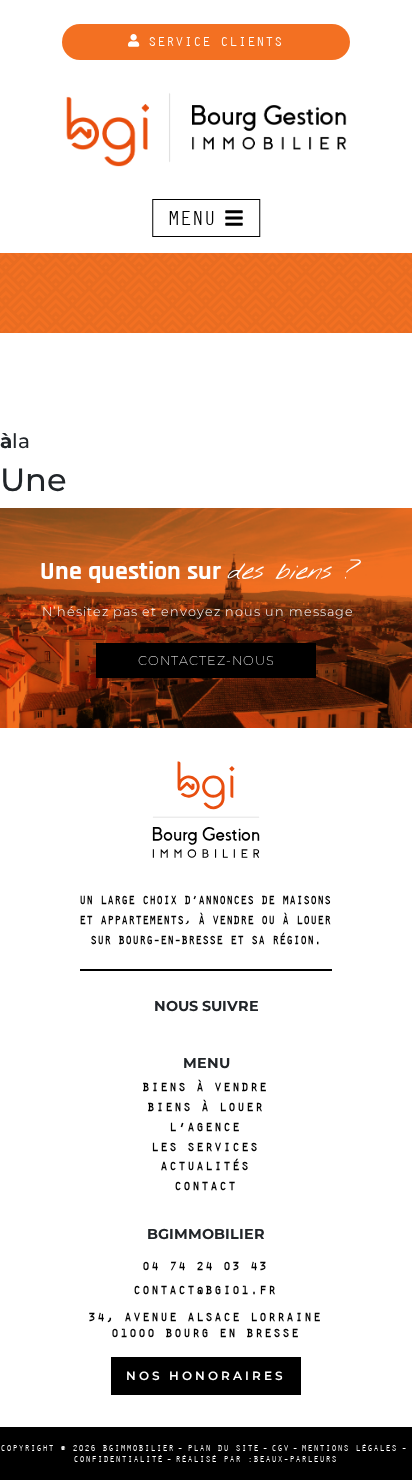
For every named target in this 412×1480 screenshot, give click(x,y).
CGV (281, 1448)
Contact (206, 1186)
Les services (206, 1147)
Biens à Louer (206, 1107)
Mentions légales (350, 1448)
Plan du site (224, 1448)
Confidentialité (119, 1459)
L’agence (206, 1127)
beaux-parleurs (296, 1459)
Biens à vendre (206, 1087)
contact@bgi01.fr (206, 1290)
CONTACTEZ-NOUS (206, 660)
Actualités (206, 1166)
